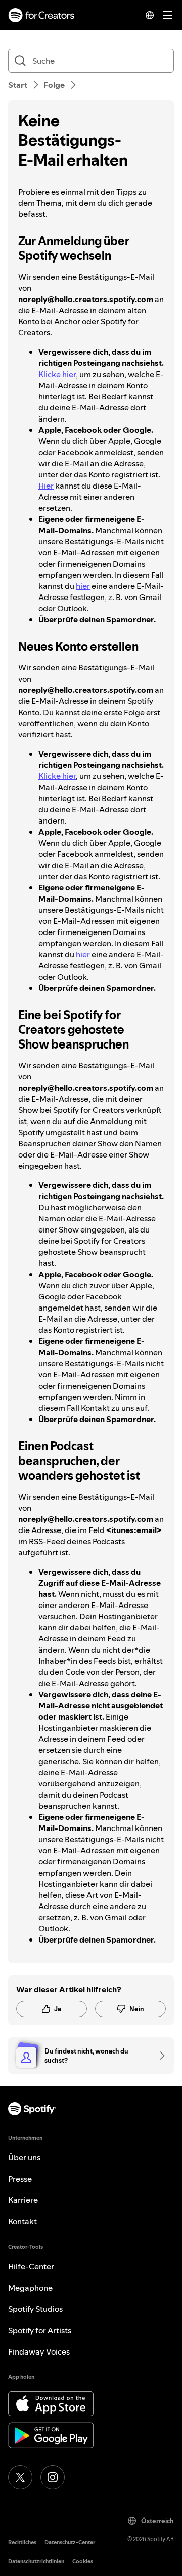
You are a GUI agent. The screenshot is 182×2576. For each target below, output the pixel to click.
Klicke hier (57, 374)
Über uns (24, 2157)
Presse (20, 2179)
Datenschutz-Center (70, 2542)
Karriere (23, 2200)
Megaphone (30, 2288)
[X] (20, 2477)
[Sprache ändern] (150, 15)
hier (83, 586)
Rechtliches (22, 2542)
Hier (46, 486)
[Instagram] (53, 2477)
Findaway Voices (39, 2351)
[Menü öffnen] (168, 15)
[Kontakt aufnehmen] (159, 2056)
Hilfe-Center (31, 2266)
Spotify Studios (35, 2309)
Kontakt (22, 2221)
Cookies (83, 2562)
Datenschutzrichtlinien (36, 2562)
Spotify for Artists (40, 2330)
